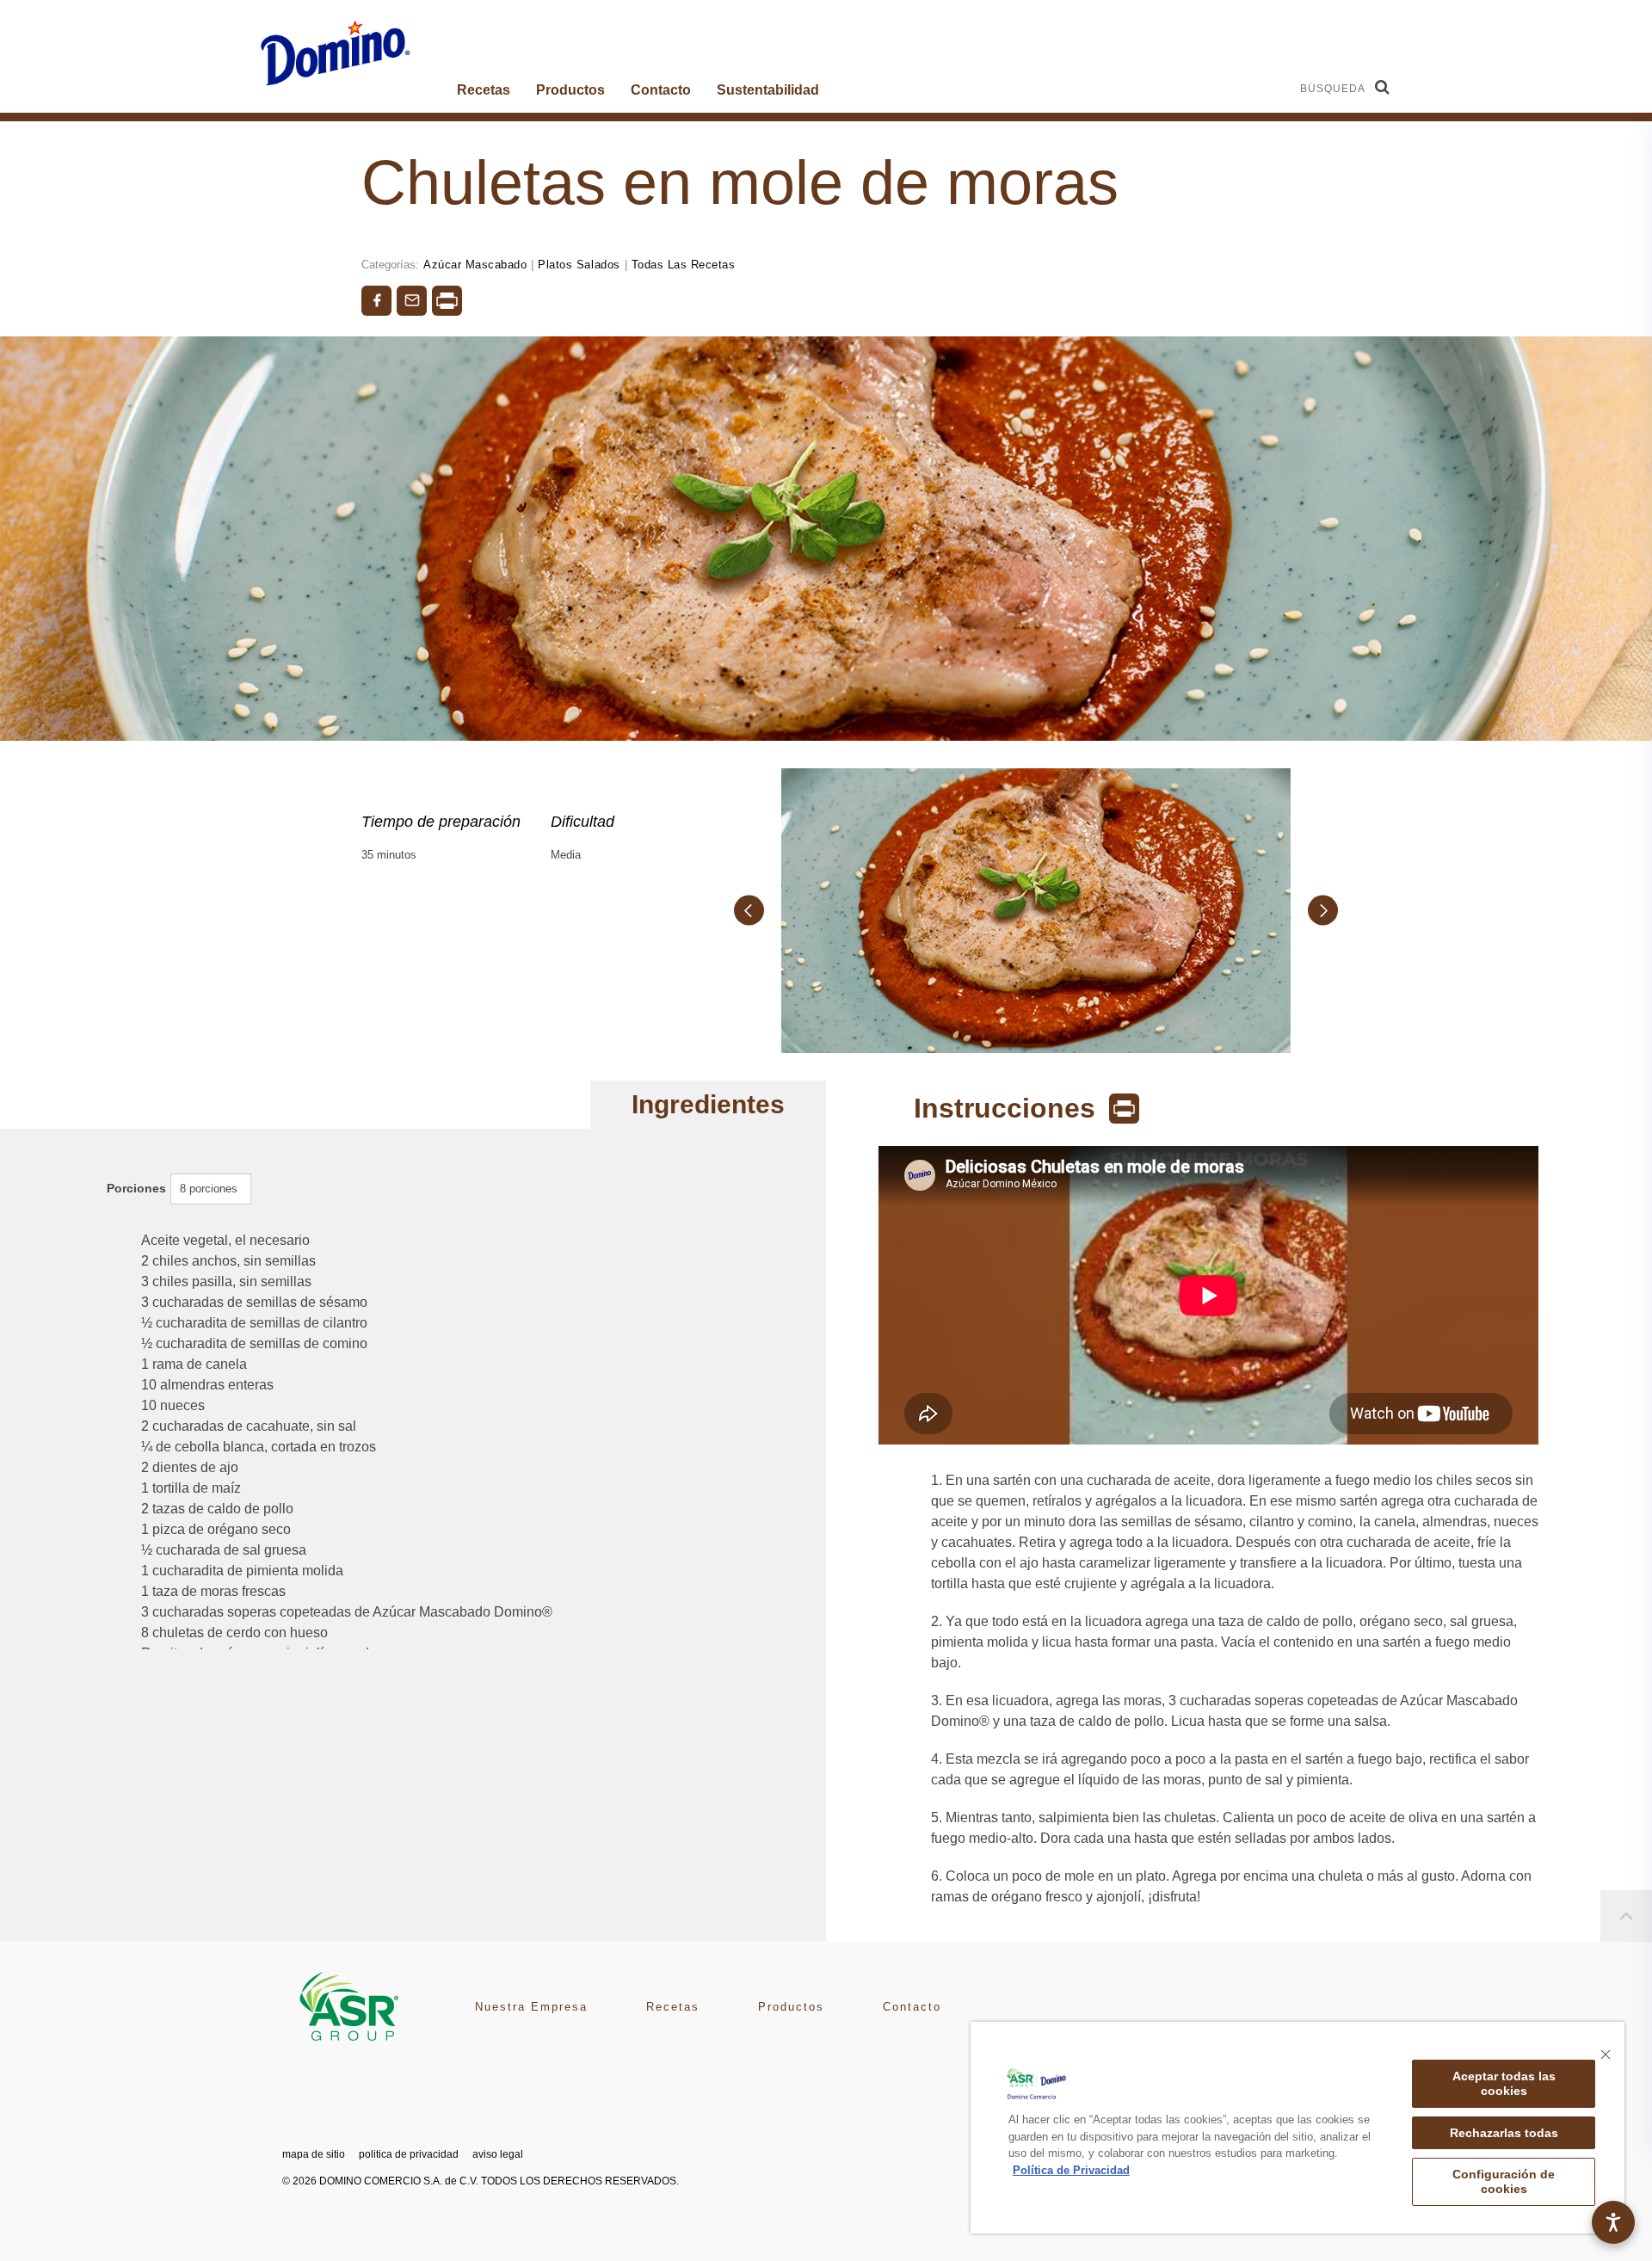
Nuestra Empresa (531, 2007)
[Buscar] (1382, 87)
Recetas (484, 90)
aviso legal (498, 2154)
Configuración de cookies (1504, 2181)
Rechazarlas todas (1504, 2133)
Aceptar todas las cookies (1504, 2083)
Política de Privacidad (1071, 2170)
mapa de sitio (314, 2154)
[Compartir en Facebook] (376, 301)
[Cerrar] (1606, 2055)
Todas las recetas (684, 265)
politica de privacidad (409, 2154)
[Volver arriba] (1626, 1916)
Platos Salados (579, 265)
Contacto (661, 90)
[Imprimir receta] (447, 301)
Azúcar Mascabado (475, 265)
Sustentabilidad (768, 90)
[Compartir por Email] (412, 301)
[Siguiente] (1323, 911)
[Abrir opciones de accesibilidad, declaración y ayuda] (1613, 2222)
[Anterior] (749, 911)
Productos (570, 90)
